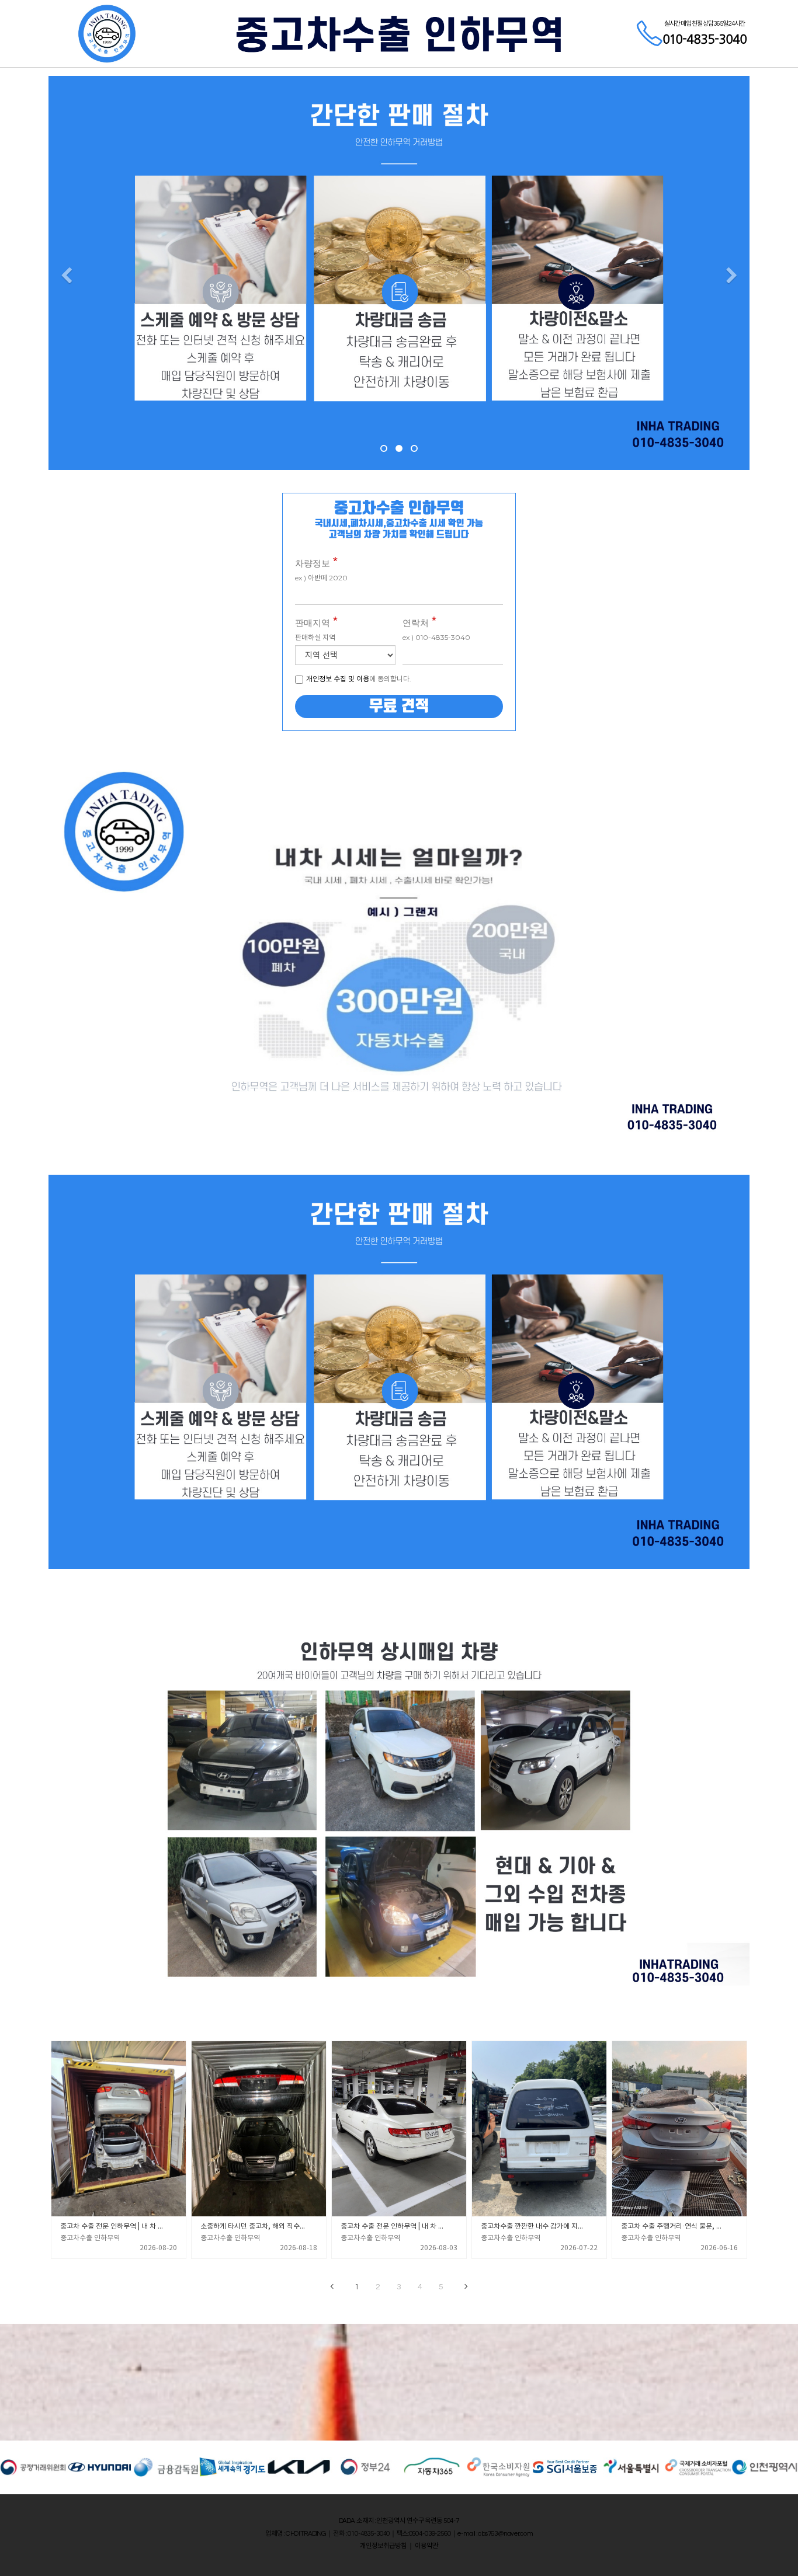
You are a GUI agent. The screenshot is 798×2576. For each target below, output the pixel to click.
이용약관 (426, 2546)
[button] (66, 276)
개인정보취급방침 (383, 2546)
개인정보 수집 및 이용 (338, 679)
